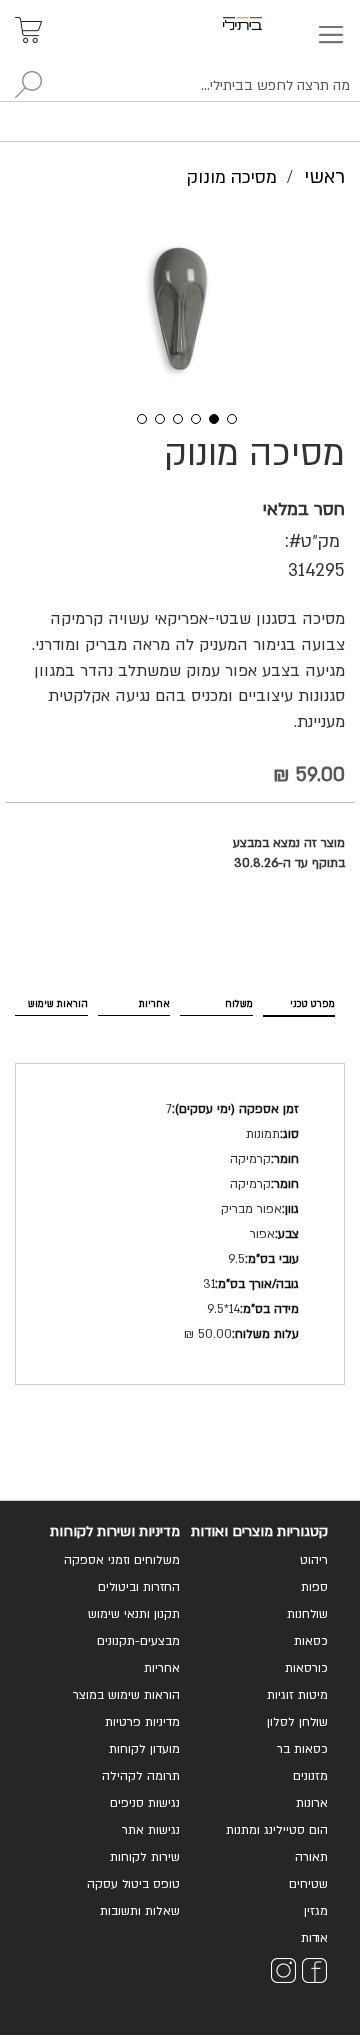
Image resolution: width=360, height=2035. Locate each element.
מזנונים (310, 1776)
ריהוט (314, 1560)
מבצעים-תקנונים (138, 1641)
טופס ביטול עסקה (133, 1884)
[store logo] (265, 23)
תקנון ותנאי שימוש (134, 1614)
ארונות (312, 1803)
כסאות (311, 1641)
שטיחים (308, 1884)
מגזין (316, 1911)
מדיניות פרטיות (142, 1722)
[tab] (299, 1000)
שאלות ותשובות (140, 1911)
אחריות (154, 1004)
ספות (314, 1587)
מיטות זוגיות (297, 1695)
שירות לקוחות (145, 1857)
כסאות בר (302, 1749)
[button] (135, 417)
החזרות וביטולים (139, 1587)
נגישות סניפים (145, 1803)
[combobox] (180, 86)
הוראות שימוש (58, 1004)
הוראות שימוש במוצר (126, 1695)
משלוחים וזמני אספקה (122, 1560)
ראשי (324, 177)
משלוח (239, 1004)
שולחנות (307, 1614)
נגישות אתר (151, 1830)
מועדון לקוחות (144, 1749)
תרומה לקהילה (141, 1776)
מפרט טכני (312, 1004)
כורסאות (306, 1668)
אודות (314, 1938)
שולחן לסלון (297, 1722)
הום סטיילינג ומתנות (277, 1830)
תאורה (311, 1857)
